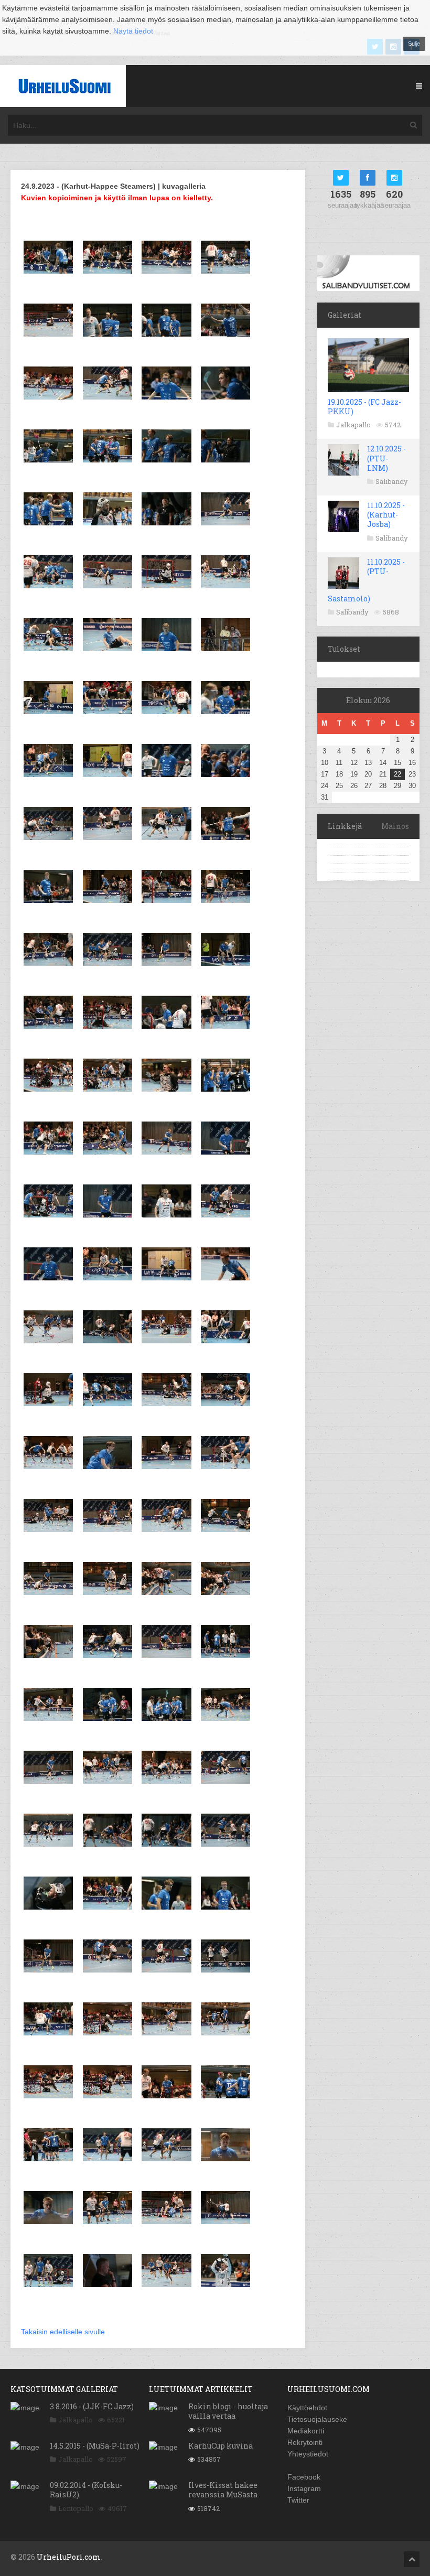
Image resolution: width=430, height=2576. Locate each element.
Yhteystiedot (308, 2454)
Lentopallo (76, 2508)
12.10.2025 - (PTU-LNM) (386, 458)
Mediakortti (306, 2431)
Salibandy (392, 481)
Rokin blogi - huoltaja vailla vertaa (228, 2411)
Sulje (414, 44)
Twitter (298, 2500)
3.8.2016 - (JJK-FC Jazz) (92, 2406)
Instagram (304, 2488)
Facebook (304, 2477)
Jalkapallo (353, 425)
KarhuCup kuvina (221, 2446)
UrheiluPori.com (69, 2557)
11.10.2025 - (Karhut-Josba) (386, 515)
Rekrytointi (305, 2442)
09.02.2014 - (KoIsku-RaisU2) (86, 2490)
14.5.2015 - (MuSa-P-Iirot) (95, 2446)
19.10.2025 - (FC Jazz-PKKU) (364, 407)
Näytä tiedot (133, 31)
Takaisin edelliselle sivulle (63, 2332)
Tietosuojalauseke (317, 2419)
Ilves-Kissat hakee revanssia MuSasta (223, 2490)
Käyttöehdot (307, 2408)
